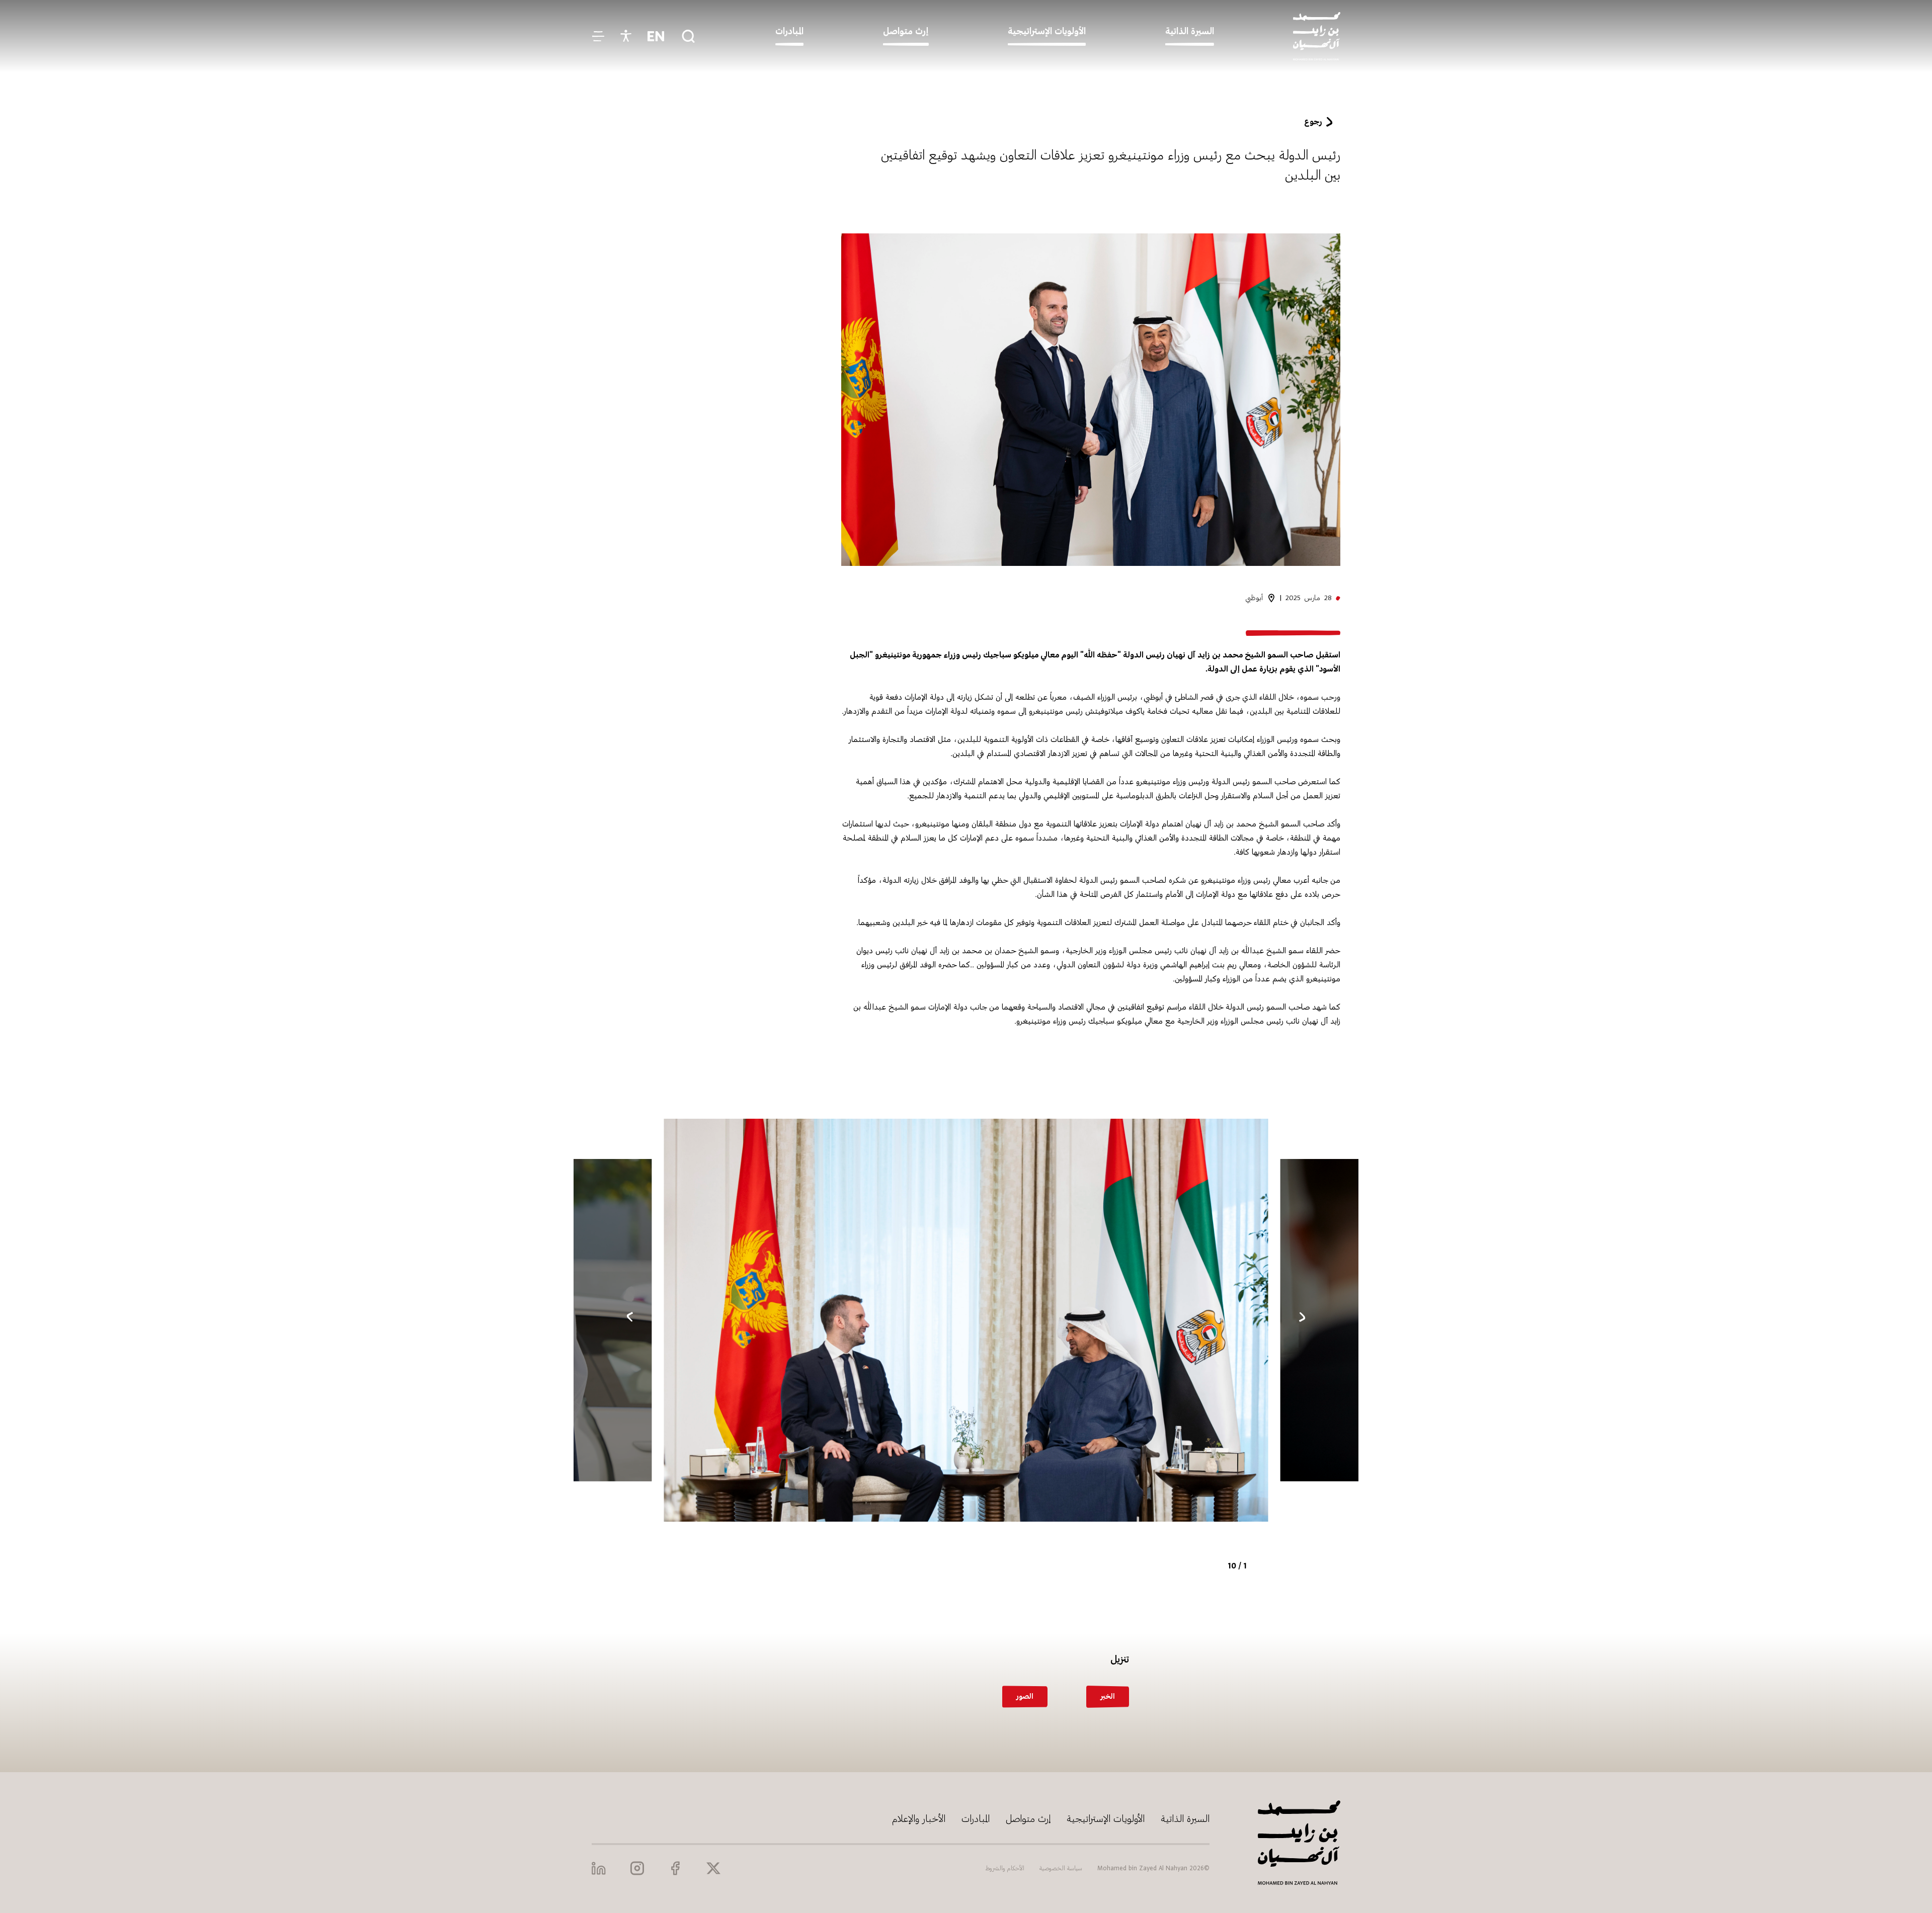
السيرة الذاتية (1185, 1819)
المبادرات (976, 1819)
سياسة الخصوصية (1061, 1868)
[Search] (688, 36)
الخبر (1108, 1696)
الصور (1025, 1696)
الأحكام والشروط (1005, 1868)
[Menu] (598, 36)
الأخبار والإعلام (919, 1819)
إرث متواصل (1028, 1819)
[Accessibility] (626, 36)
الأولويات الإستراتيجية (1106, 1819)
